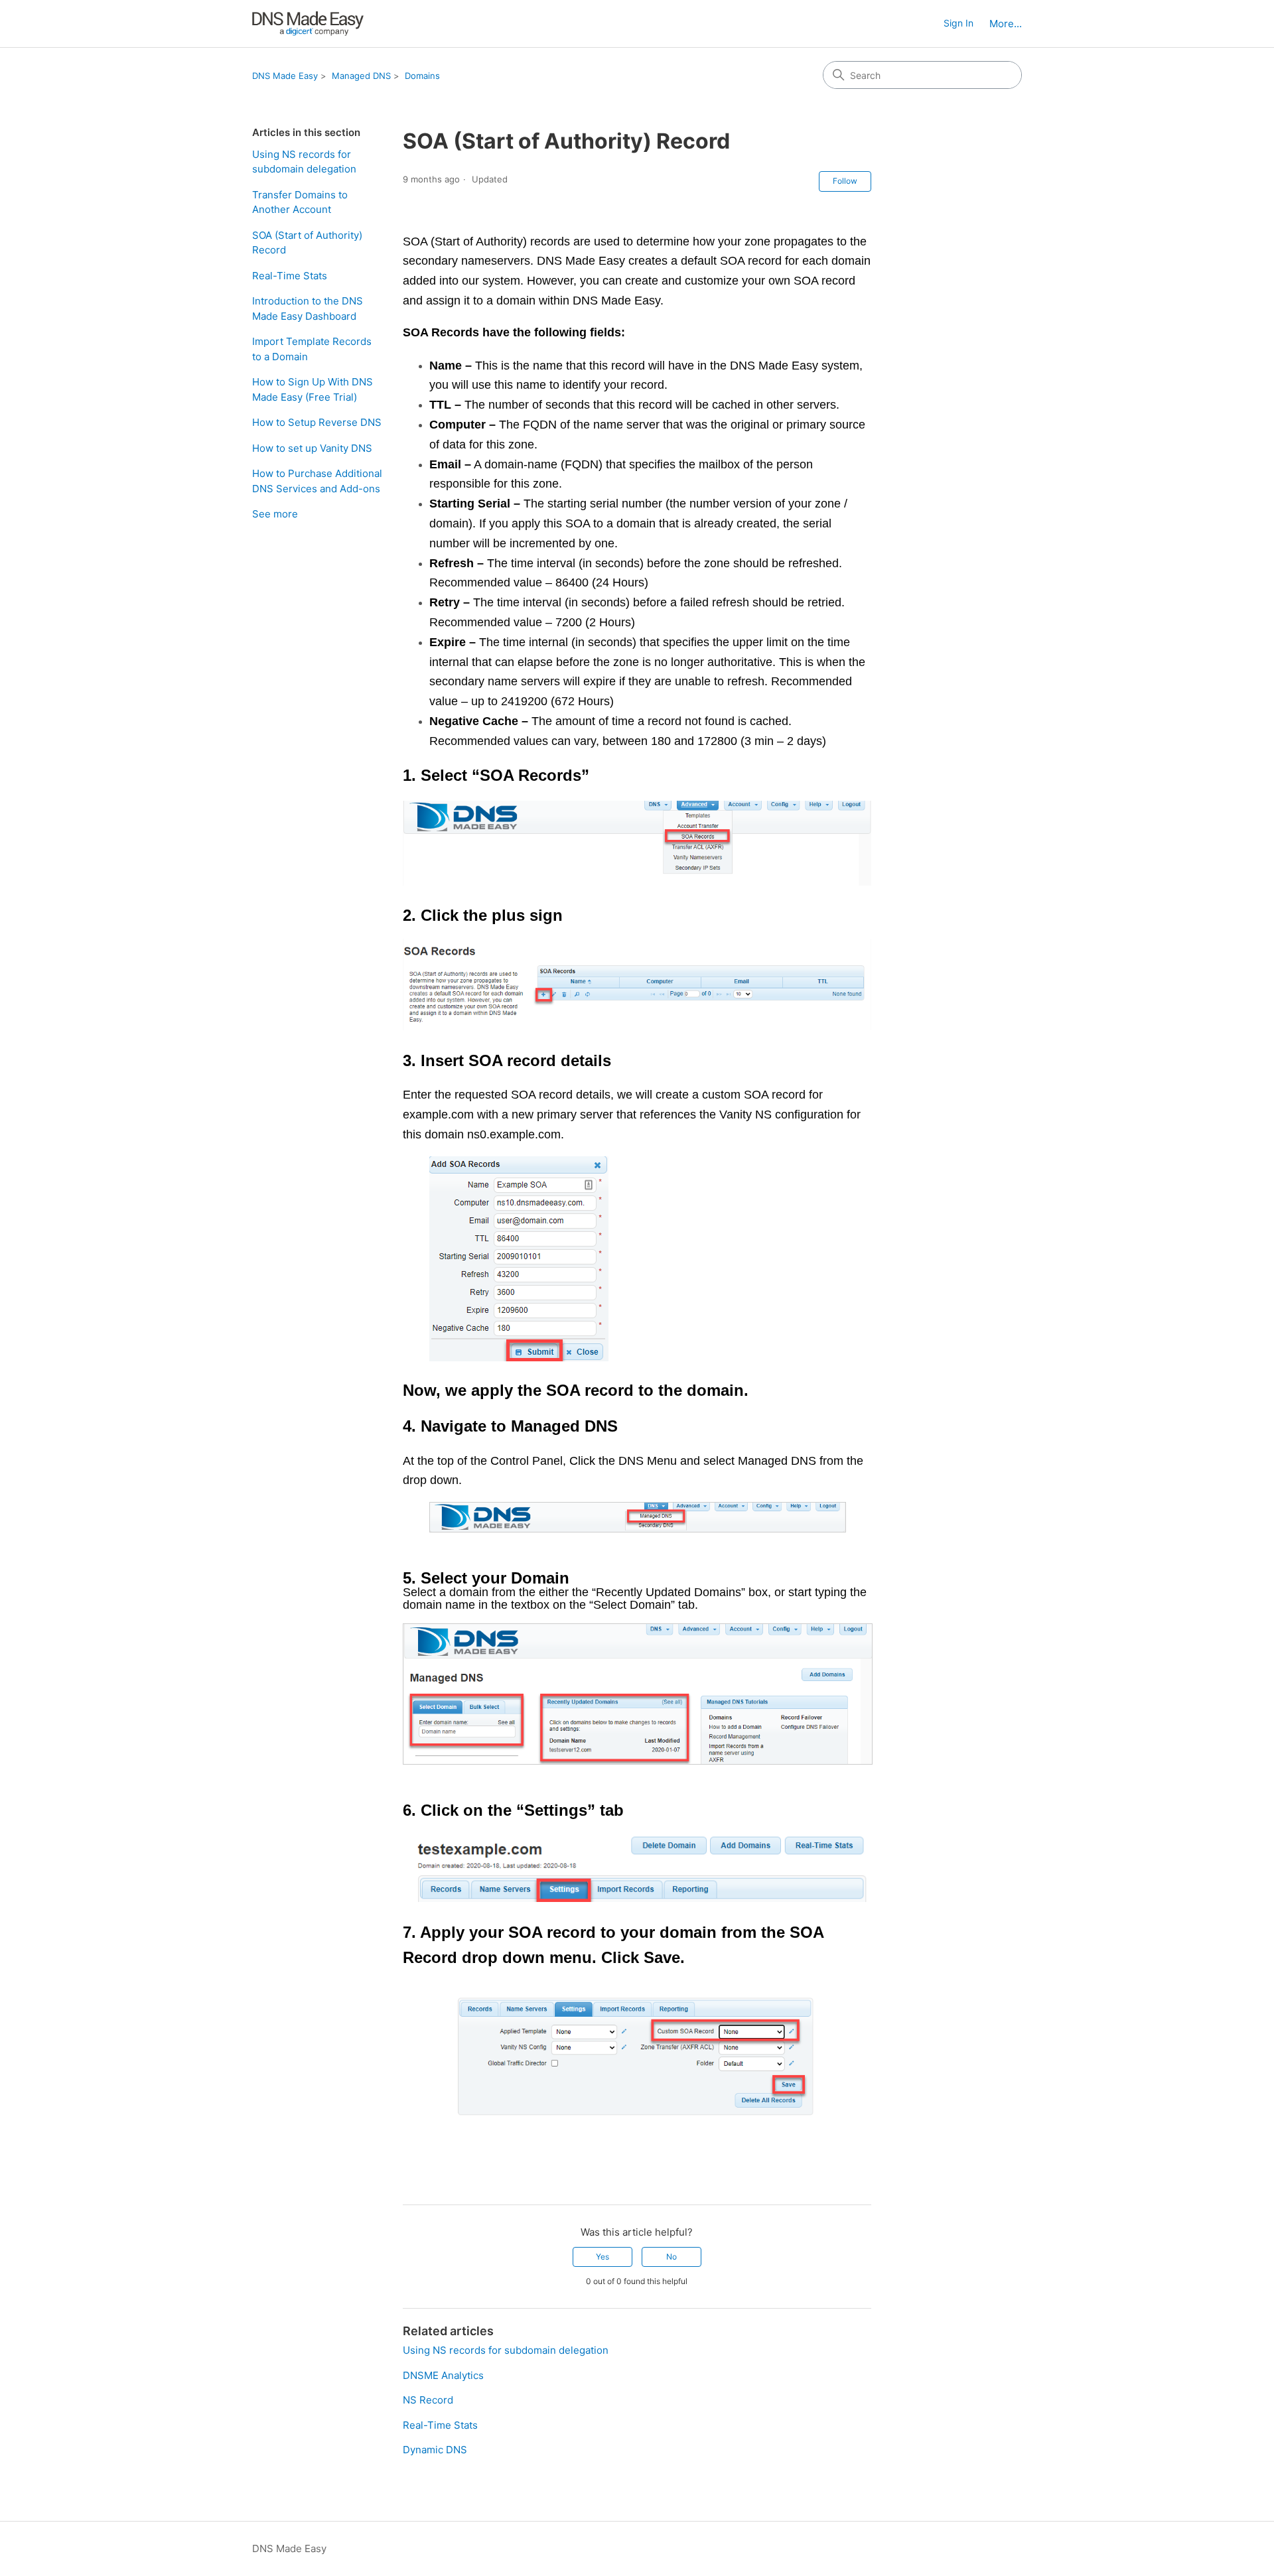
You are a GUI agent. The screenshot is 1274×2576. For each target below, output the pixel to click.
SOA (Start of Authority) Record (307, 243)
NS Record (428, 2400)
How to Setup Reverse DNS (317, 422)
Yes (602, 2257)
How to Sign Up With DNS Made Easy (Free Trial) (313, 389)
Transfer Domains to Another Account (300, 202)
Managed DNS (361, 76)
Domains (422, 76)
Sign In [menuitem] (958, 23)
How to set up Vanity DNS (312, 448)
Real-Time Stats (290, 276)
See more (275, 514)
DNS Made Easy (285, 76)
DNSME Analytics (443, 2375)
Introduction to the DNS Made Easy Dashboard (308, 308)
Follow (845, 181)
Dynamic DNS (435, 2450)
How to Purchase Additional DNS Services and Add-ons (317, 481)
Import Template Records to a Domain (312, 349)
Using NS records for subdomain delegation (304, 162)
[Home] (308, 24)
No (672, 2257)
